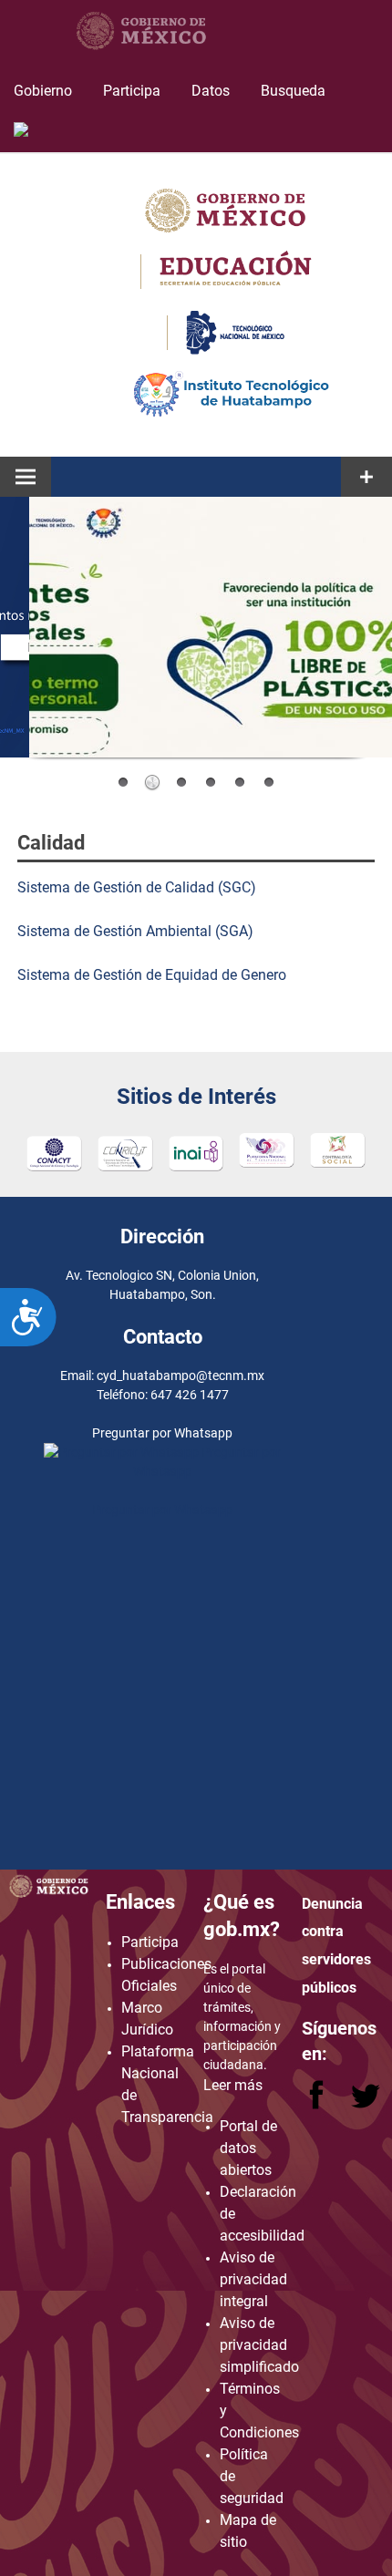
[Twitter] (366, 2104)
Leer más (233, 2085)
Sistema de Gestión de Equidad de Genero (152, 975)
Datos (211, 91)
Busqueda (295, 91)
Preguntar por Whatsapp (162, 1510)
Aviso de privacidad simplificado (259, 2345)
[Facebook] (318, 2104)
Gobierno (43, 91)
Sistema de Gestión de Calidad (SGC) (137, 887)
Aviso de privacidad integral (253, 2279)
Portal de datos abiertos (248, 2148)
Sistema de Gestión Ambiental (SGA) (135, 931)
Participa (132, 91)
